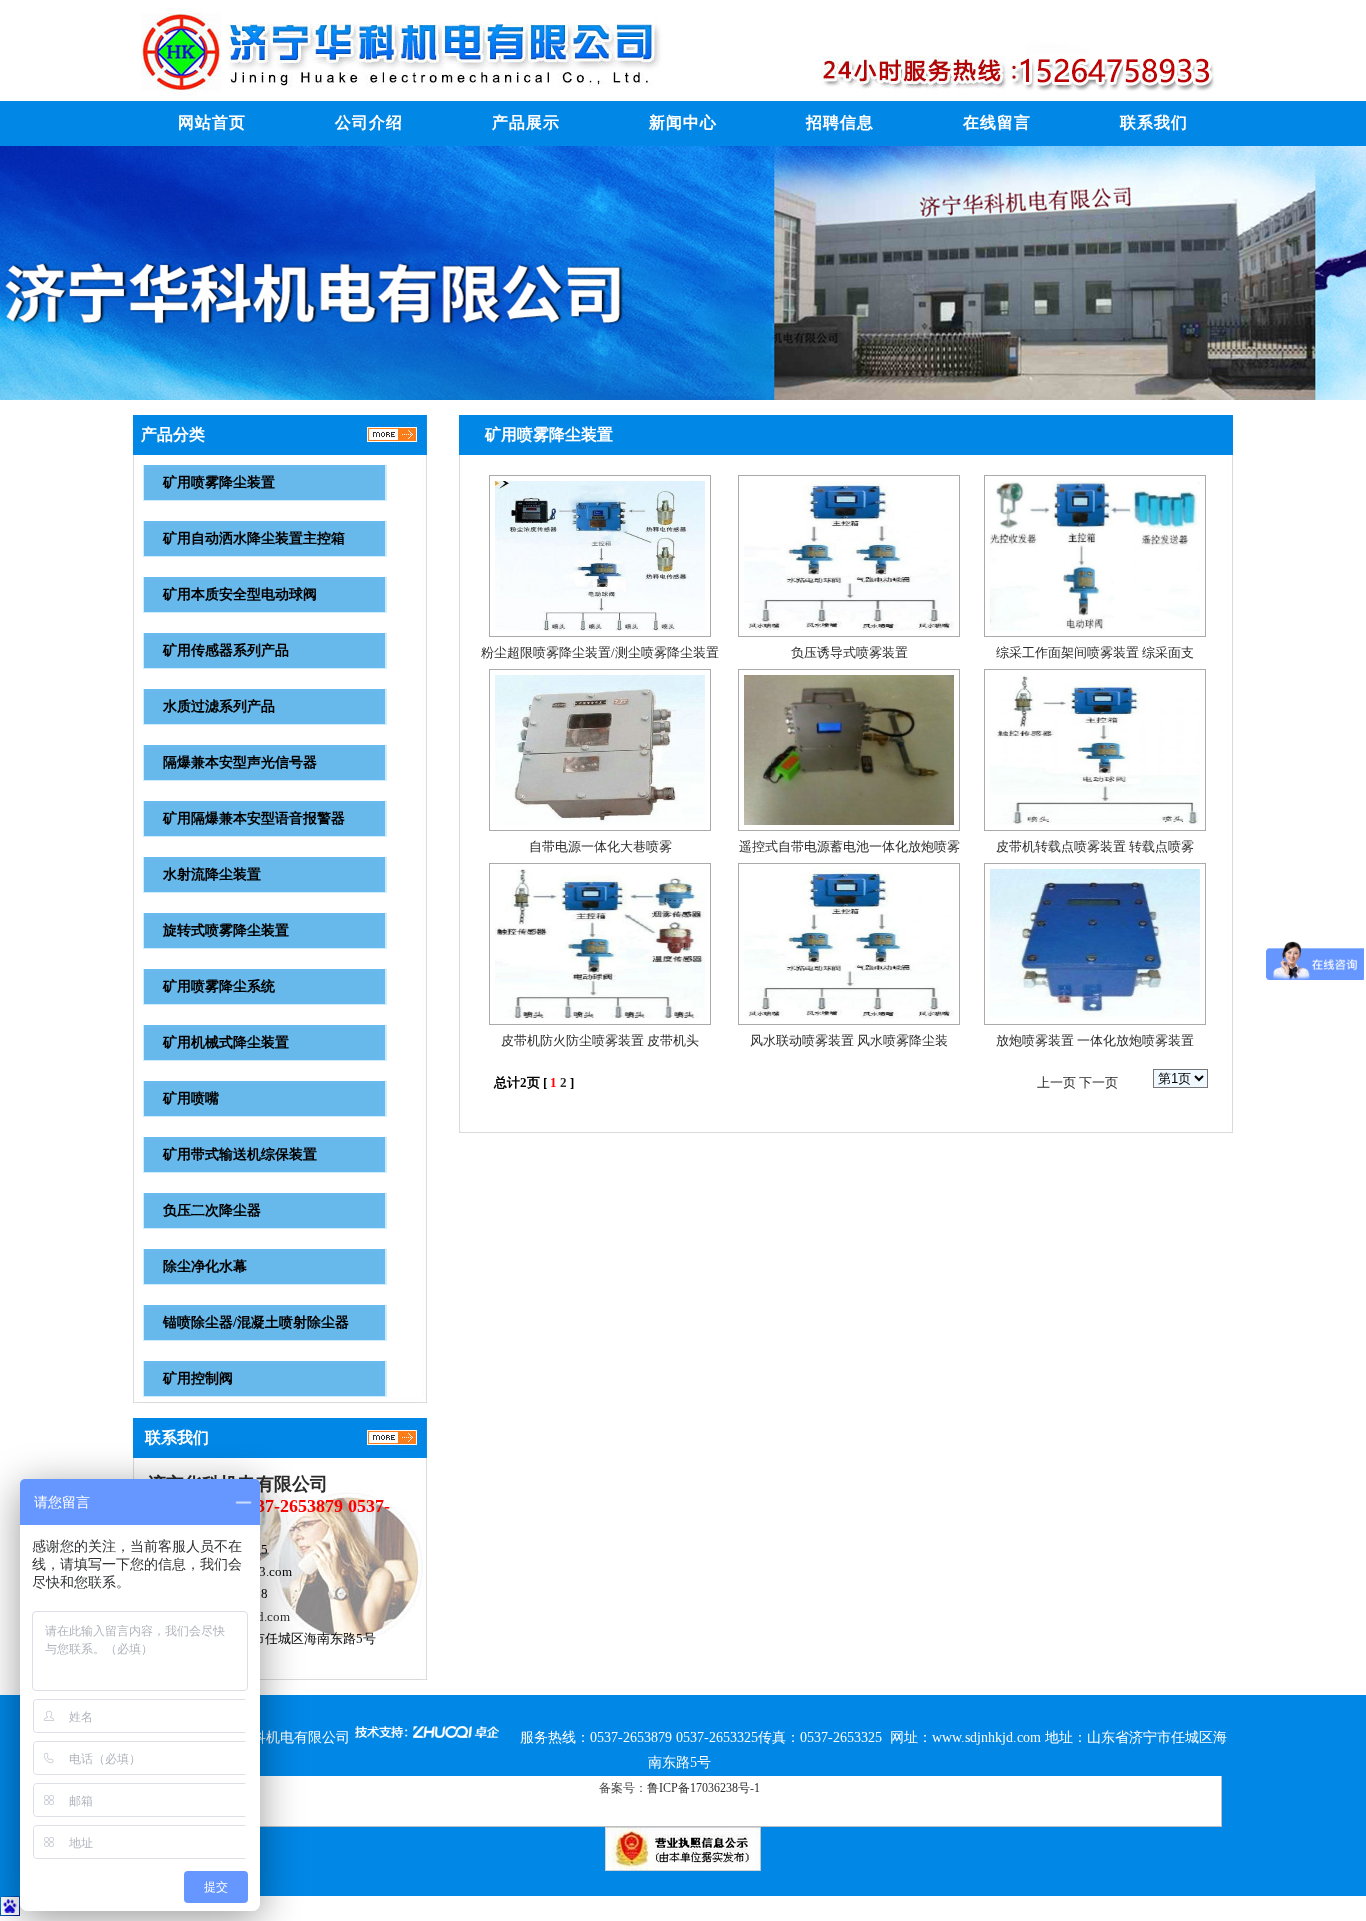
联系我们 (1154, 122)
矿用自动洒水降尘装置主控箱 (254, 538)
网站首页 (212, 122)
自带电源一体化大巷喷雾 (600, 846)
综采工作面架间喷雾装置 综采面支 (1095, 652)
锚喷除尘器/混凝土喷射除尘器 (256, 1322)
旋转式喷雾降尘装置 (226, 930)
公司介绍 (369, 122)
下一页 (1098, 1082)
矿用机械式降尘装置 (226, 1042)
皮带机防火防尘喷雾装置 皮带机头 (600, 1040)
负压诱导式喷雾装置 (849, 652)
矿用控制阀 (198, 1378)
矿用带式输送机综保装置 (240, 1154)
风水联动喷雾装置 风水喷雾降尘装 (849, 1040)
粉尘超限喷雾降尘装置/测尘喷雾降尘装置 (600, 652)
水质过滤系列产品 (219, 706)
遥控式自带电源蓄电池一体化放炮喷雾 (849, 846)
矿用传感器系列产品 (226, 650)
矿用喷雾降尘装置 (219, 482)
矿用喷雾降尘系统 (219, 986)
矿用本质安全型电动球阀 (240, 594)
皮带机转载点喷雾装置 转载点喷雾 (1095, 846)
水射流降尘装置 (212, 874)
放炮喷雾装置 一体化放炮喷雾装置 (1095, 1040)
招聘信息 (840, 122)
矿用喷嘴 (191, 1098)
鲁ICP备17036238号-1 (703, 1788)
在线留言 (997, 122)
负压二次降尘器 (212, 1210)
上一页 (1056, 1082)
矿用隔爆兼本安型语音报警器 (254, 818)
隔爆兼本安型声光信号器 (240, 762)
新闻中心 (683, 122)
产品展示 (526, 122)
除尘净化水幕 (205, 1266)
